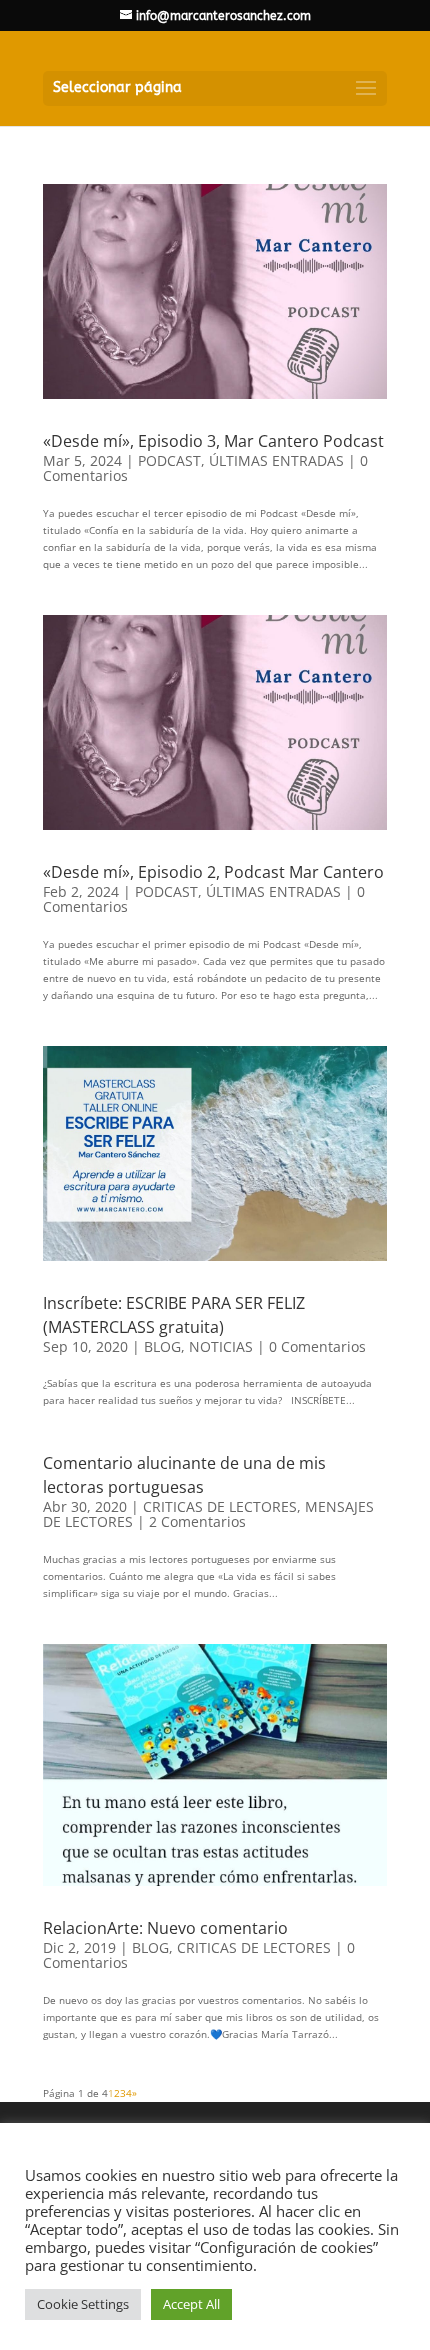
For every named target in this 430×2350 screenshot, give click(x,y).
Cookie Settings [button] (83, 2304)
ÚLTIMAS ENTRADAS (276, 460)
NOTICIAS (221, 1346)
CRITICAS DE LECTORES (220, 1506)
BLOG (162, 1346)
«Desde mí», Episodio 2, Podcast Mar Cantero (213, 872)
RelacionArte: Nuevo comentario (165, 1928)
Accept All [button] (191, 2304)
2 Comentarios (197, 1521)
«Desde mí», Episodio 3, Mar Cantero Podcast (213, 441)
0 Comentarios (317, 1346)
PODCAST (169, 460)
